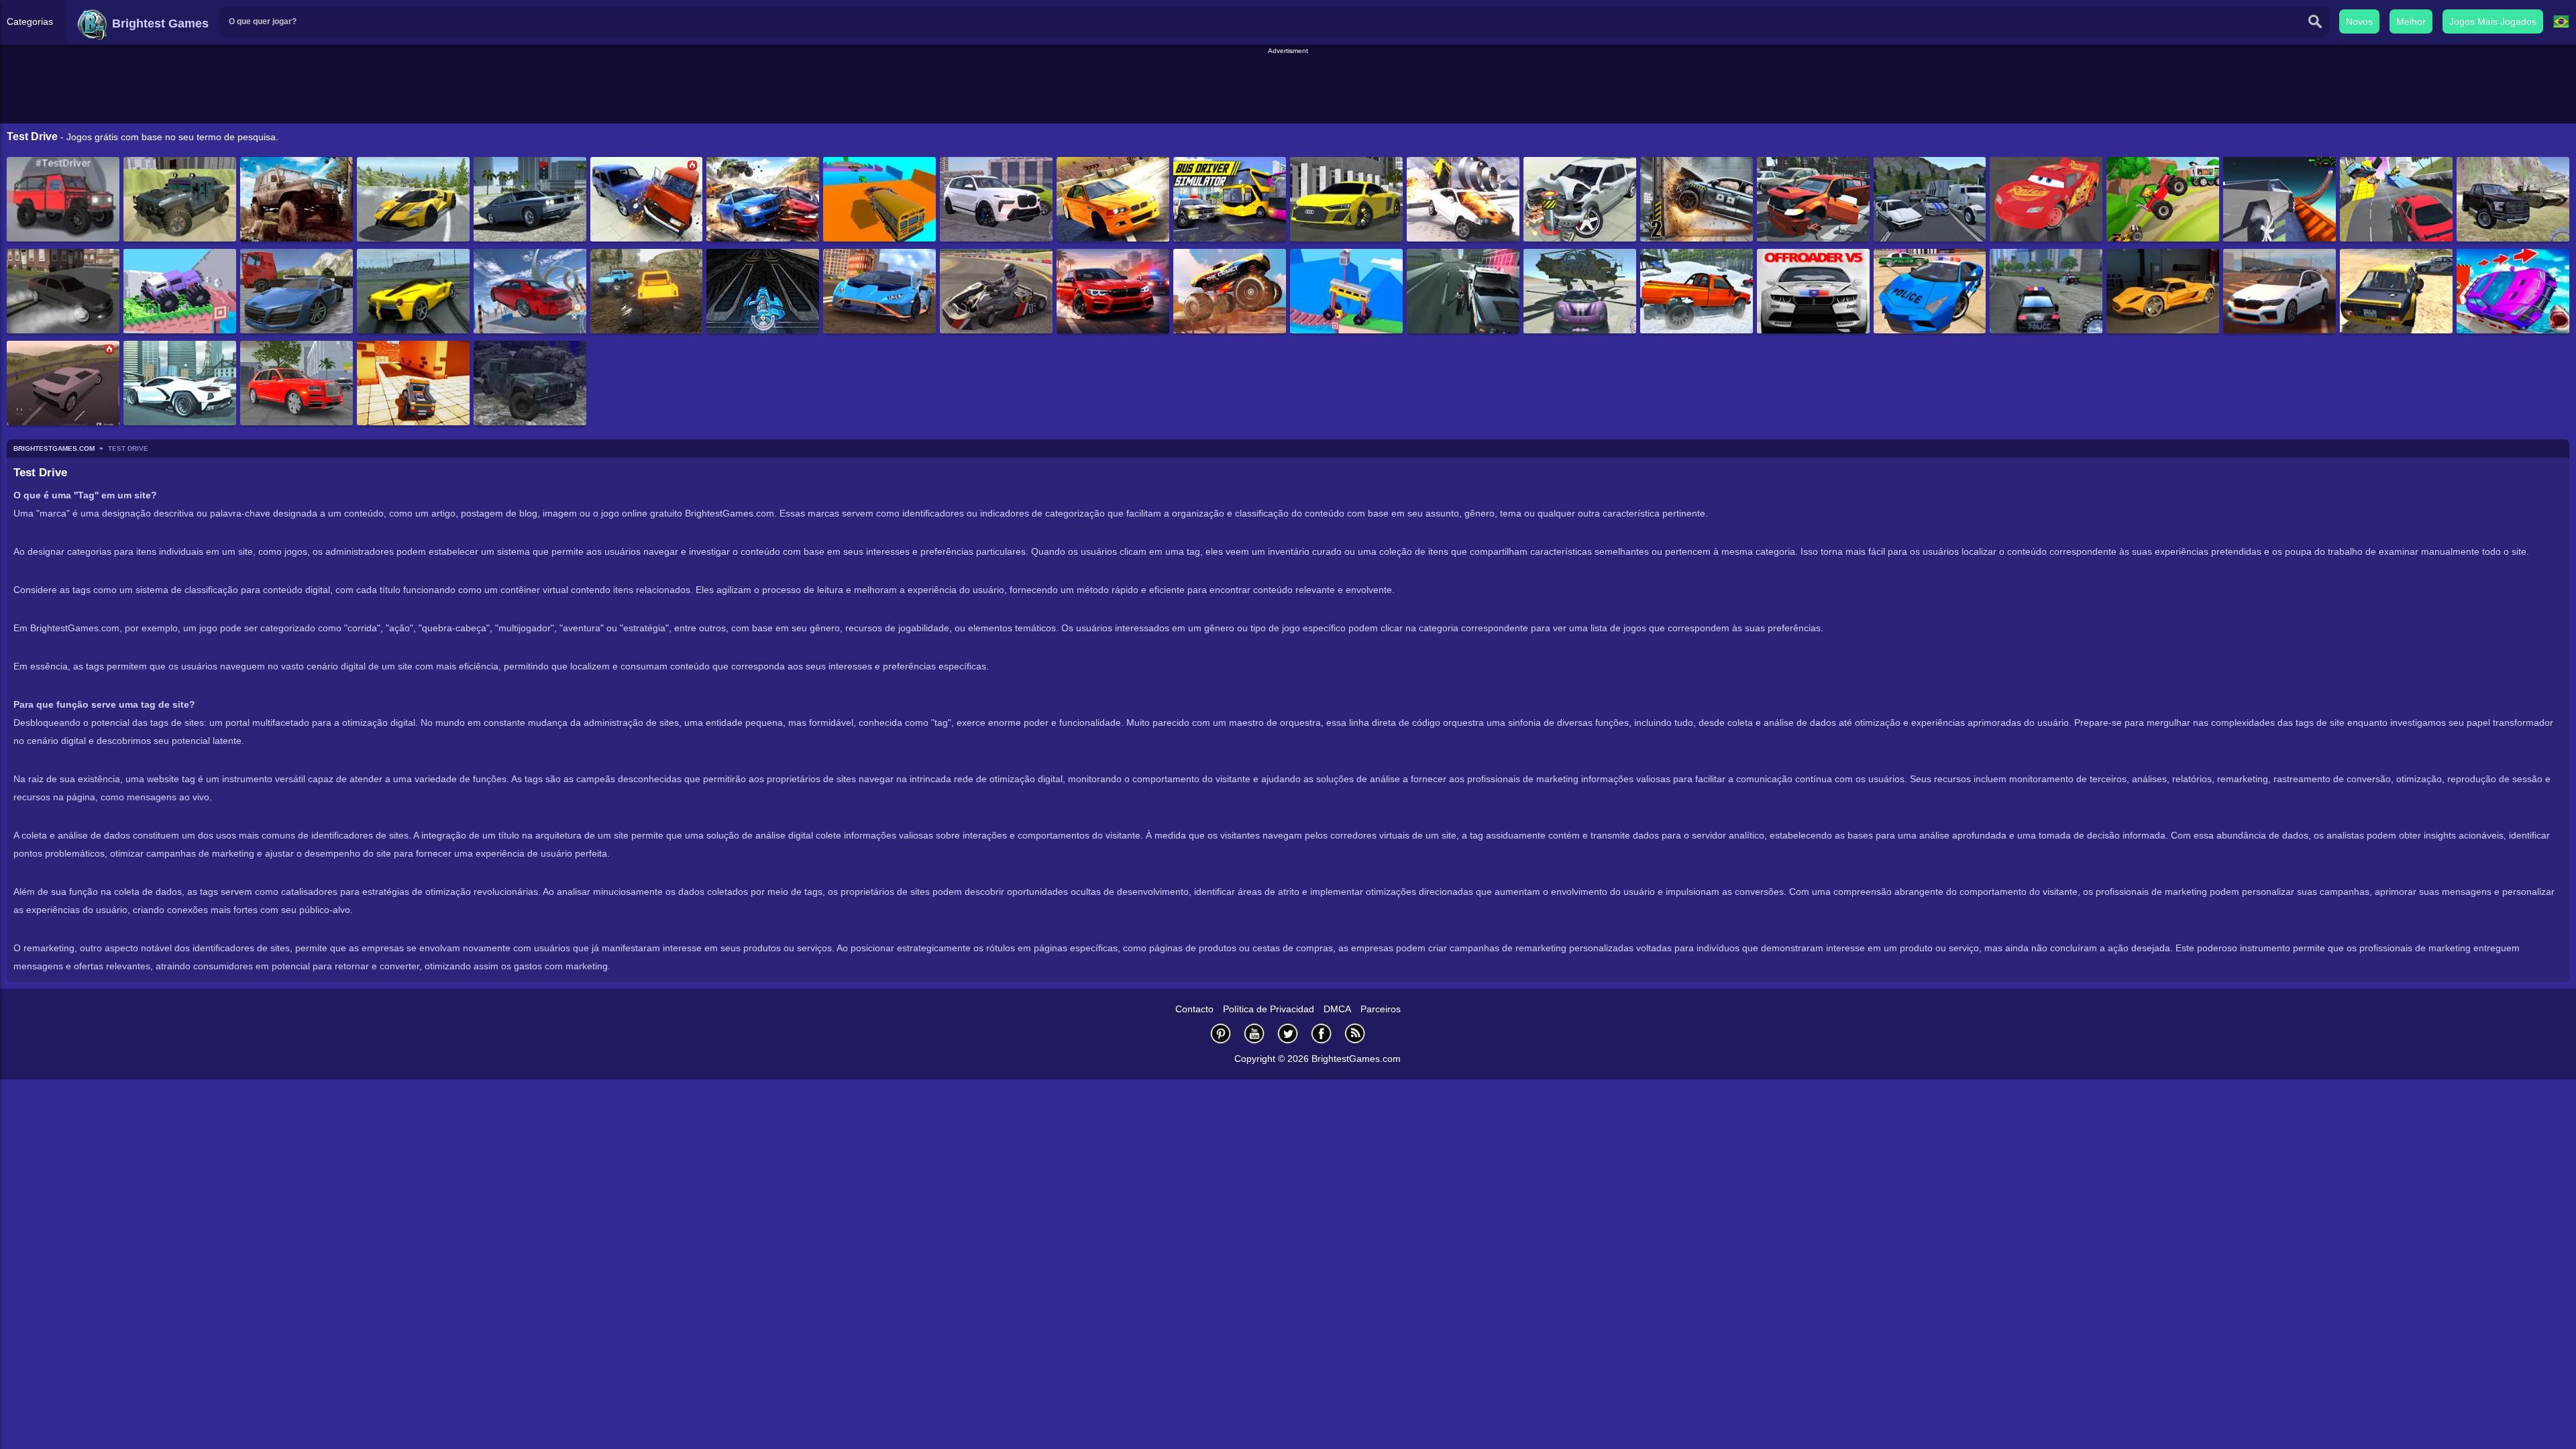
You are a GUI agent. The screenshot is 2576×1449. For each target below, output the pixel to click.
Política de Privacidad (1269, 1009)
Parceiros (1381, 1009)
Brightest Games (159, 23)
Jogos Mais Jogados (2493, 21)
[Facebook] (1322, 1033)
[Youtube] (1254, 1033)
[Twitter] (1288, 1033)
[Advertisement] (1288, 87)
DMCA (1337, 1009)
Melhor (2411, 21)
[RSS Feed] (1355, 1033)
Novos (2359, 21)
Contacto (1194, 1009)
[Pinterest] (1221, 1033)
